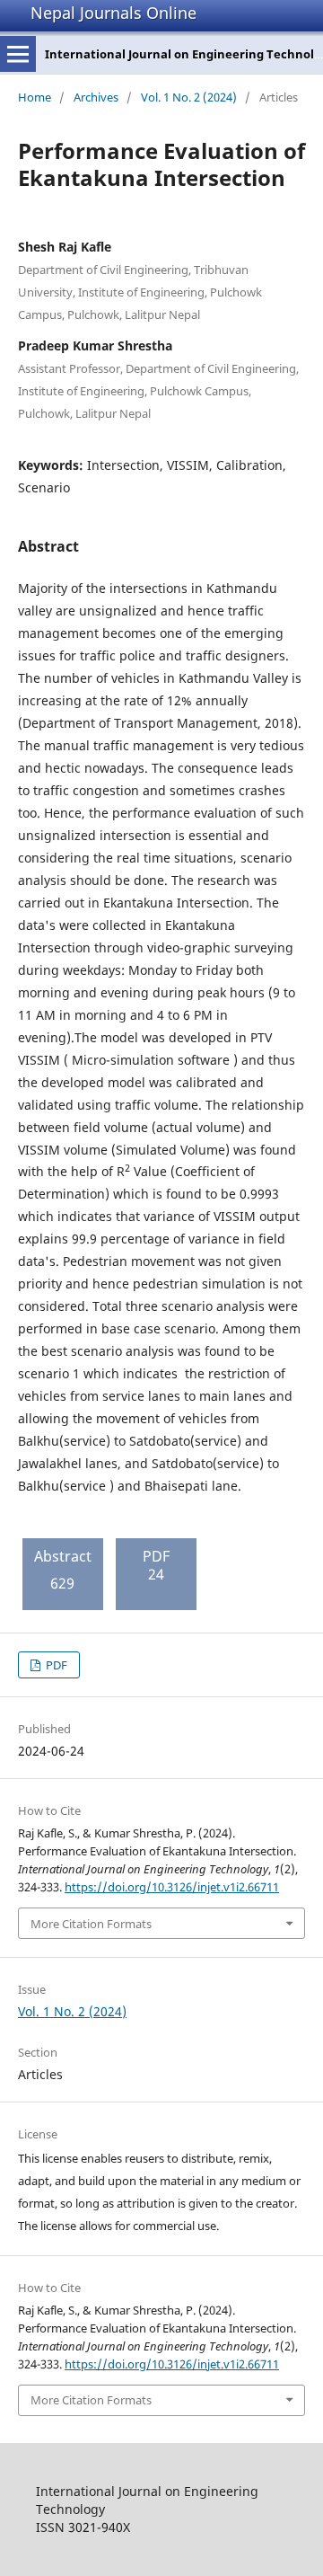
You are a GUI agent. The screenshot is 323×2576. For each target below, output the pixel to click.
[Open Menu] (18, 54)
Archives (96, 97)
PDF (55, 1665)
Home (35, 97)
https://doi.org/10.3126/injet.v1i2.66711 (172, 1887)
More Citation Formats (91, 1924)
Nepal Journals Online (113, 13)
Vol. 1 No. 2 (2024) (189, 97)
